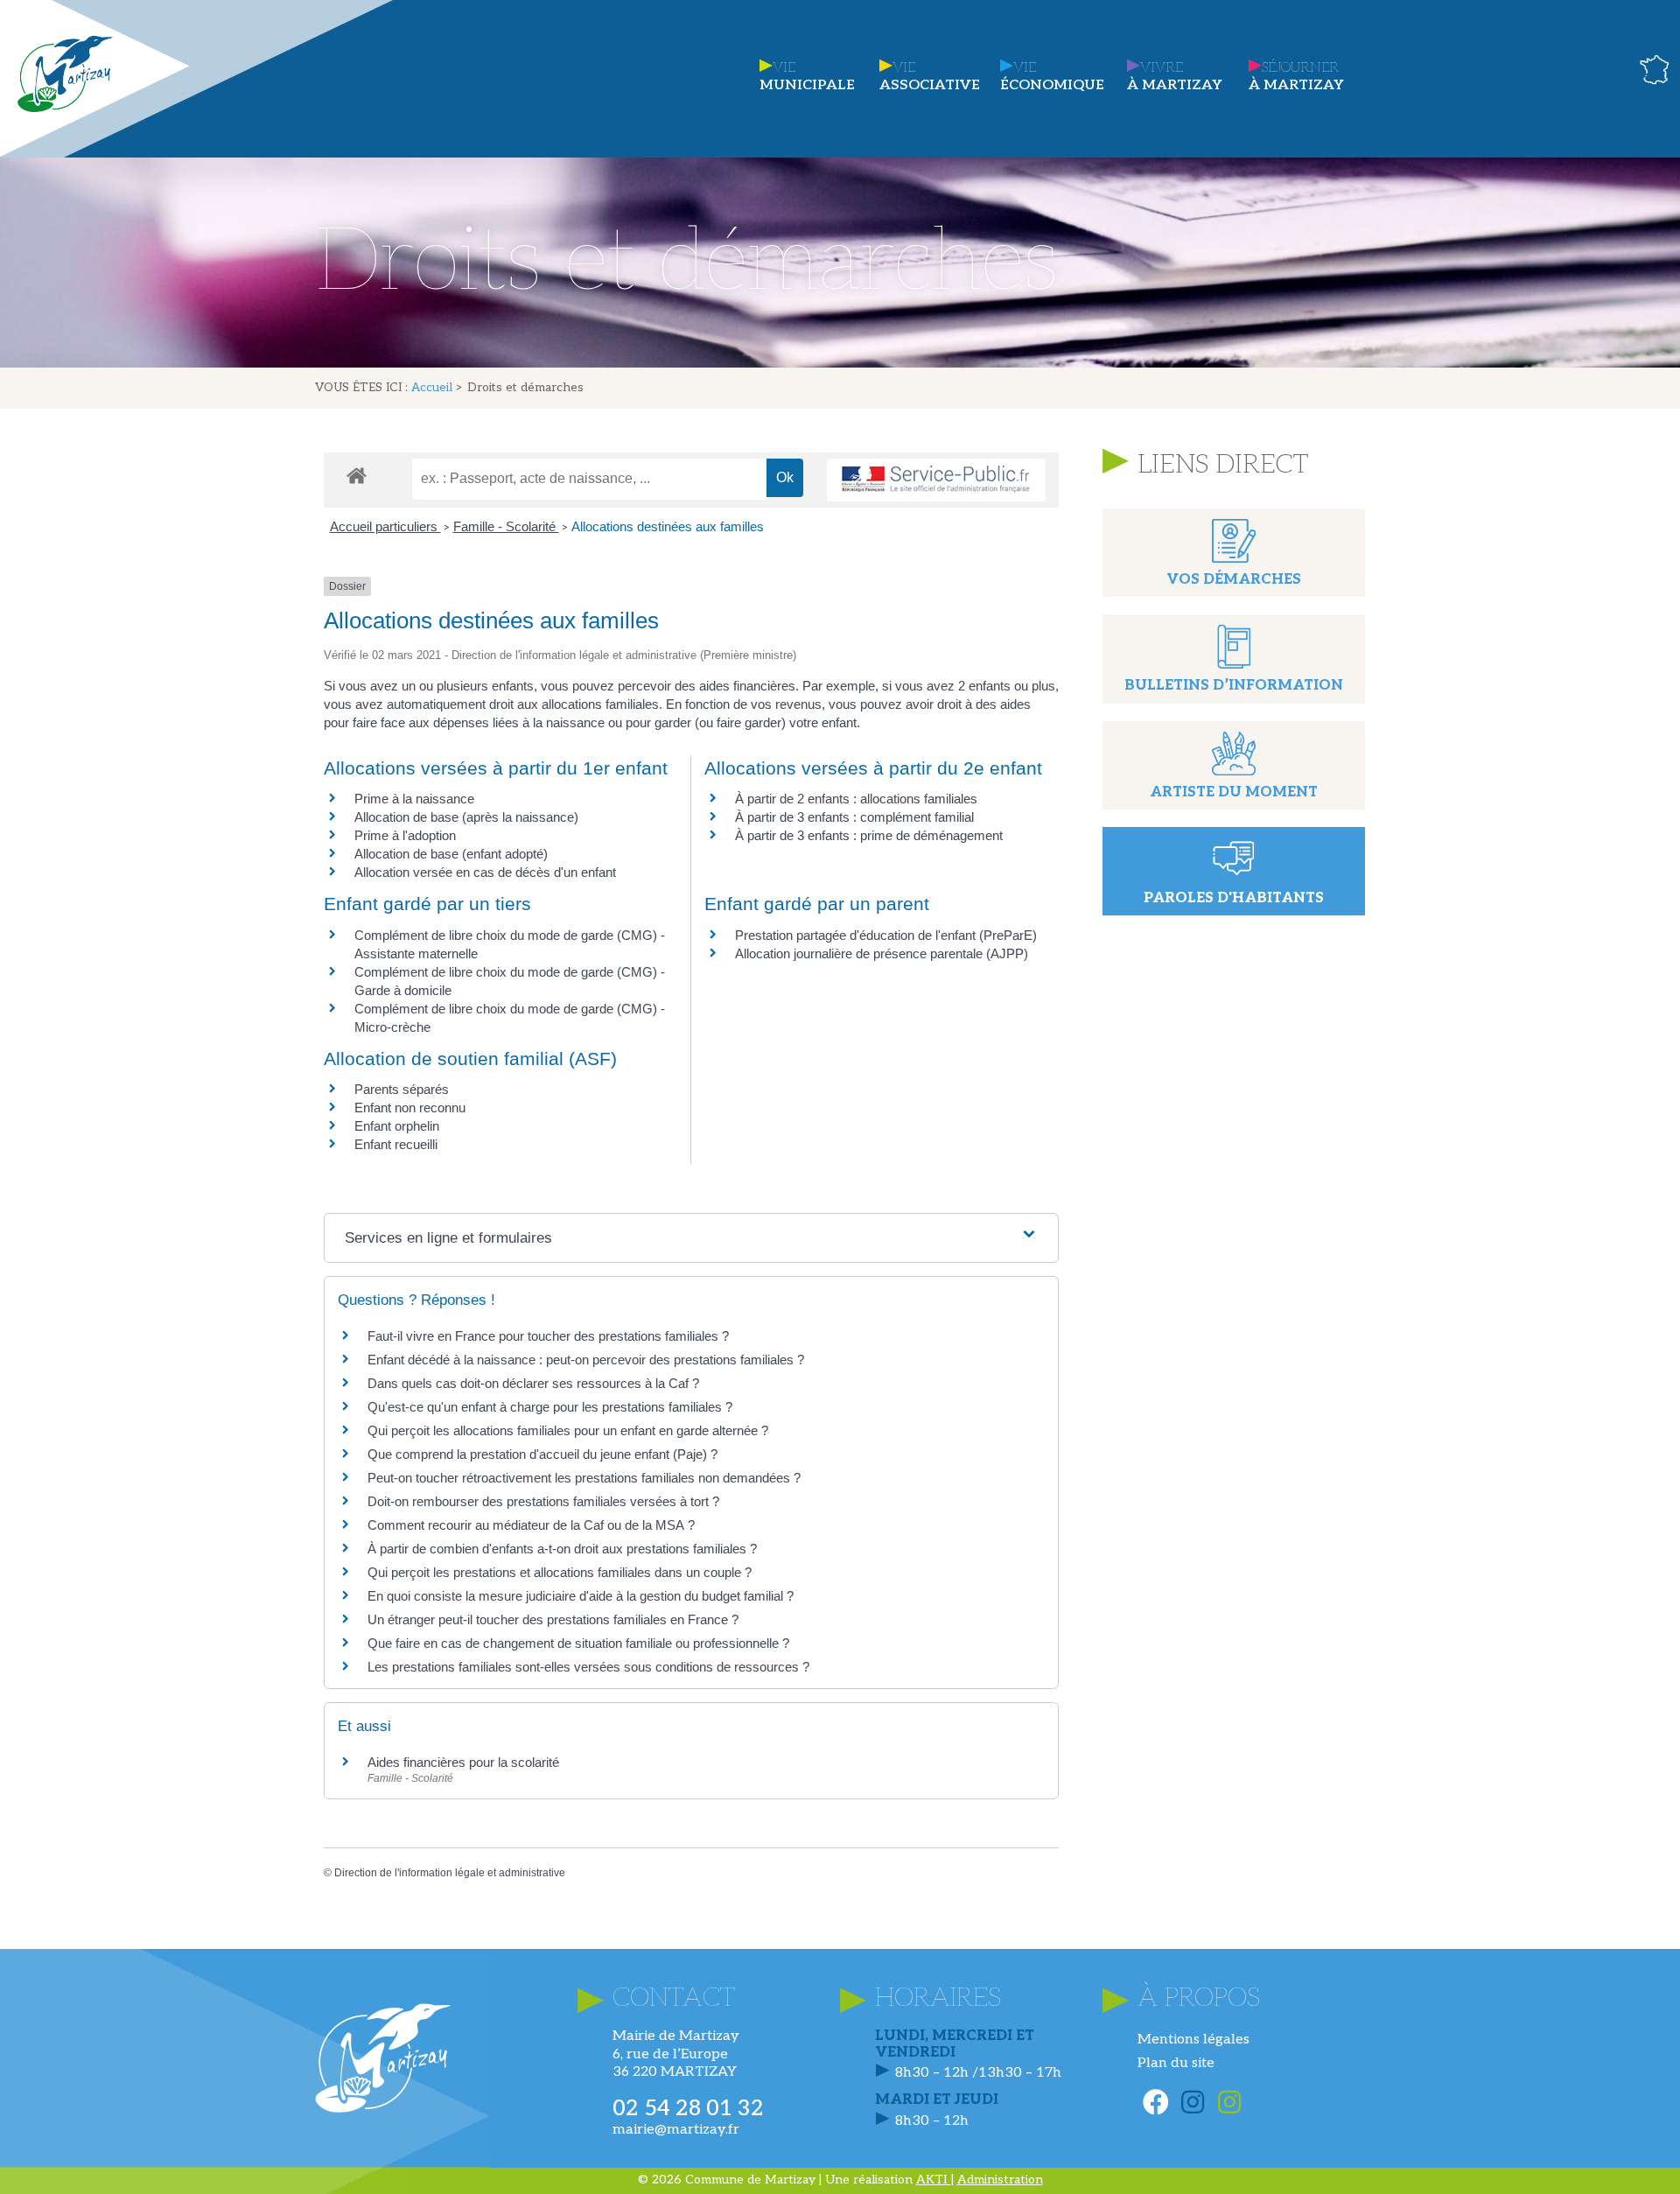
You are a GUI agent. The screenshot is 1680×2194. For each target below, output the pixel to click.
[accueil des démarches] (357, 475)
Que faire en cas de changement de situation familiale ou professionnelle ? (578, 1643)
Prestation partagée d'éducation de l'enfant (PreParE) (886, 935)
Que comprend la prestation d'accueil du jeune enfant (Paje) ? (542, 1454)
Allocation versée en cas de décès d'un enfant (485, 872)
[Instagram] (1193, 2102)
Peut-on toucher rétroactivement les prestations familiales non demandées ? (584, 1478)
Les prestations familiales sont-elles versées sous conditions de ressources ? (588, 1667)
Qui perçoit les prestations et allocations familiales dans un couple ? (560, 1572)
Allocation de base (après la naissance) (466, 817)
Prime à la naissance (414, 799)
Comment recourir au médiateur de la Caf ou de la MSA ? (531, 1525)
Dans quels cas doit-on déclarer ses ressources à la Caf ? (533, 1383)
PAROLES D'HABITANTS (1234, 898)
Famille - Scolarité (506, 526)
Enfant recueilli (396, 1144)
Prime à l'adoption (405, 835)
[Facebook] (1156, 2102)
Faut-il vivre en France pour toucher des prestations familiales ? (548, 1336)
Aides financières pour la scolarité (463, 1762)
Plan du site (1176, 2063)
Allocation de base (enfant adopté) (451, 854)
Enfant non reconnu (410, 1108)
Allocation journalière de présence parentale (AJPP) (882, 953)
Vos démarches (1234, 580)
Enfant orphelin (397, 1126)
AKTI (934, 2180)
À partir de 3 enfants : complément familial (854, 817)
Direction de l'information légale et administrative (450, 1873)
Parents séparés (402, 1089)
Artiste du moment (1234, 792)
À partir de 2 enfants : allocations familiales (856, 799)
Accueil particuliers (385, 526)
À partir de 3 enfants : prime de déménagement (869, 835)
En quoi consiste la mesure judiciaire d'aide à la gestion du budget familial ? (581, 1596)
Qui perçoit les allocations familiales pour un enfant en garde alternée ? (568, 1430)
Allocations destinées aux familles (668, 526)
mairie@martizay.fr (676, 2130)
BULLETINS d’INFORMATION (1234, 686)
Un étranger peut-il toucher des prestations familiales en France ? (553, 1619)
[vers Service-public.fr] (936, 480)
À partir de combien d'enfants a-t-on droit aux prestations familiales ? (562, 1549)
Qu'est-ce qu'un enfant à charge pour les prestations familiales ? (550, 1407)
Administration (1000, 2180)
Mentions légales (1193, 2040)
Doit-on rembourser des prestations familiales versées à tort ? (543, 1501)
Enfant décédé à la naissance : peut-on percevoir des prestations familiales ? (586, 1360)
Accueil (432, 388)
